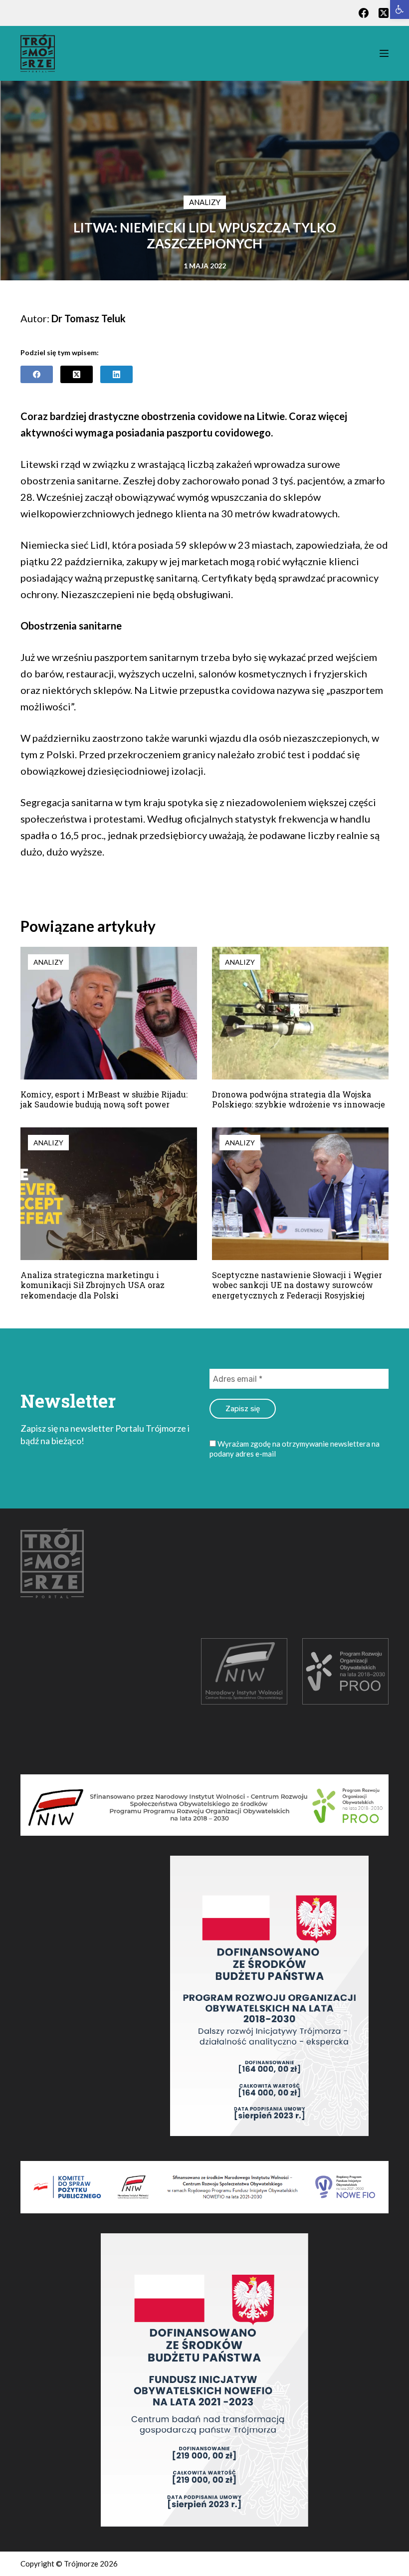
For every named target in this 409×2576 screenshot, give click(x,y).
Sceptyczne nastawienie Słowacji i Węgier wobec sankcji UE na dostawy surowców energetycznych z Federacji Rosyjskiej (297, 1285)
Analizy (205, 202)
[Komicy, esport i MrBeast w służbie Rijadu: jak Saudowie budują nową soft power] (109, 1013)
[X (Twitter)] (384, 13)
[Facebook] (364, 13)
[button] (400, 9)
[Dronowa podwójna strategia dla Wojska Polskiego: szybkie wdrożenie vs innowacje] (300, 1013)
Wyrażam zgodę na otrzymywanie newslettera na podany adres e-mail (295, 1449)
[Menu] (384, 53)
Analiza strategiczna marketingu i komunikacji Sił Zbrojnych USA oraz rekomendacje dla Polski (93, 1285)
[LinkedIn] (116, 374)
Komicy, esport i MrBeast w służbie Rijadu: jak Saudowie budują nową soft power (104, 1099)
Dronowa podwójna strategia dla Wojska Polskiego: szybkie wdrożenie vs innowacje (299, 1099)
